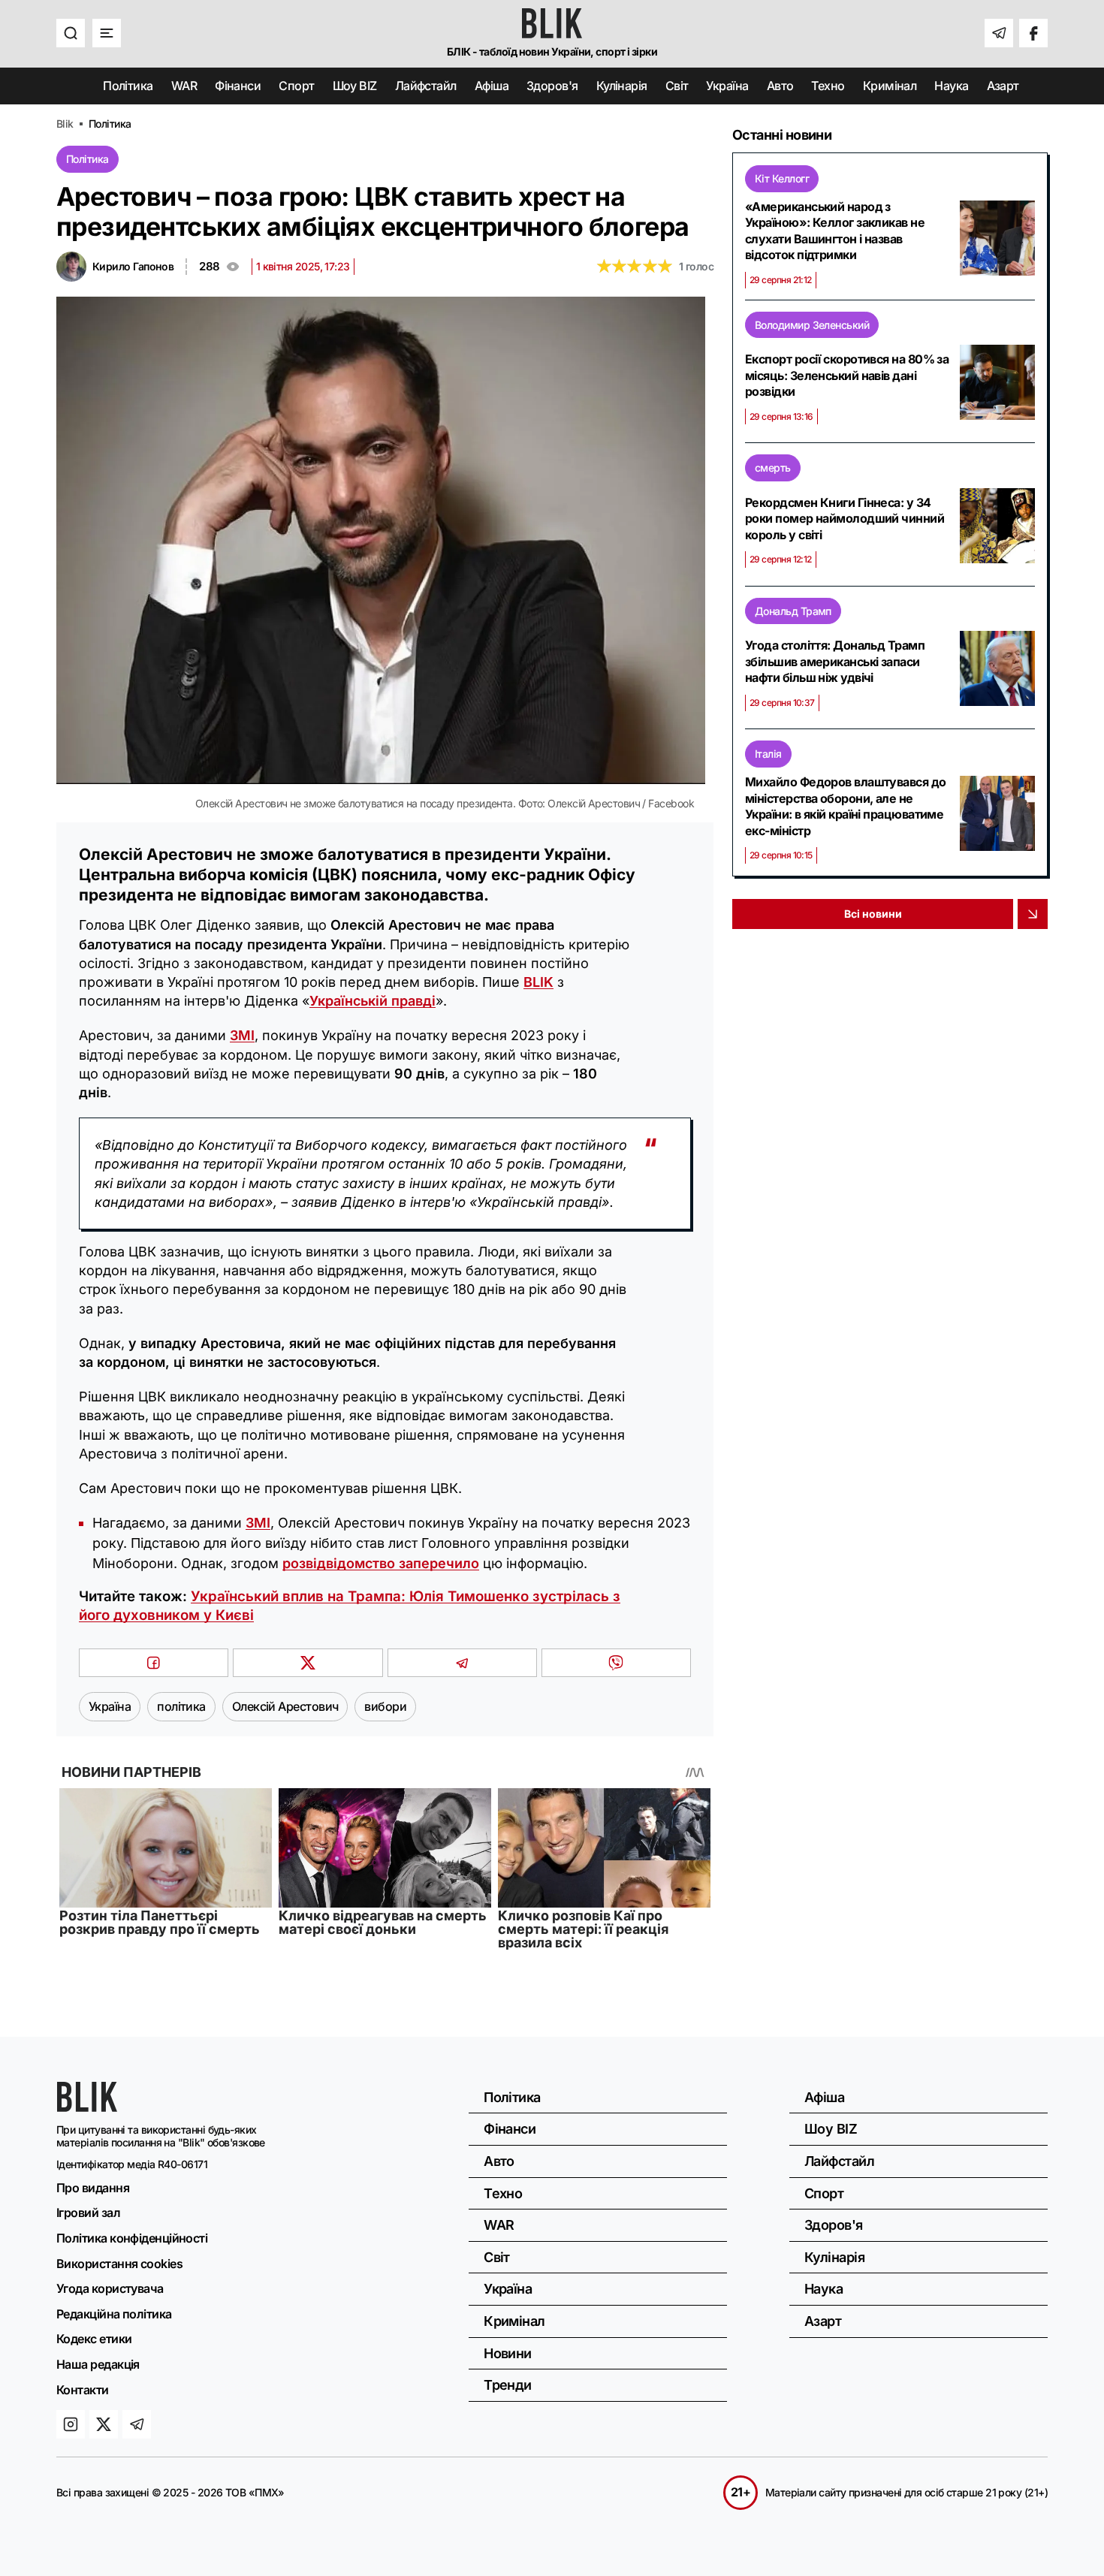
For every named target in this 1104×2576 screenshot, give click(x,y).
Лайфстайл (426, 86)
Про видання (93, 2188)
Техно (828, 86)
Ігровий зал (88, 2213)
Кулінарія (622, 86)
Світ (677, 86)
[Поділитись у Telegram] (462, 1663)
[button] (71, 33)
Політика (128, 86)
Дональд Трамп (793, 611)
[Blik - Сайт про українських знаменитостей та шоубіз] (87, 2107)
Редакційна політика (114, 2314)
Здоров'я (552, 86)
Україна (727, 86)
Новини (508, 2353)
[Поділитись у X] (308, 1663)
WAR (184, 86)
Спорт (296, 86)
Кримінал (890, 86)
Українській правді (373, 1001)
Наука (951, 86)
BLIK (538, 982)
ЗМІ (242, 1035)
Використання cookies (119, 2264)
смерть (773, 468)
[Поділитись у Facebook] (154, 1663)
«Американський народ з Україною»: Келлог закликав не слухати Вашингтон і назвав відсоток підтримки (835, 231)
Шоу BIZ (355, 86)
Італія (768, 754)
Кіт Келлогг (782, 178)
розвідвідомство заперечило (381, 1563)
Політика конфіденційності (132, 2238)
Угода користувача (110, 2288)
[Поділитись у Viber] (616, 1663)
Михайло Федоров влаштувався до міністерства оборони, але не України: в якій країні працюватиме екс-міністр (846, 806)
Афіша (492, 86)
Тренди (508, 2385)
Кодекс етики (94, 2339)
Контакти (83, 2390)
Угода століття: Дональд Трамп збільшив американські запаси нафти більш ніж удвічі (835, 661)
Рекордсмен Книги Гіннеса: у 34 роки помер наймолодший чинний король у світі (845, 519)
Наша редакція (98, 2364)
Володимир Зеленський (812, 325)
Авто (780, 86)
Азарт (1003, 86)
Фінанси (238, 86)
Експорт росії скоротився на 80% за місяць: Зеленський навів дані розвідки (847, 375)
